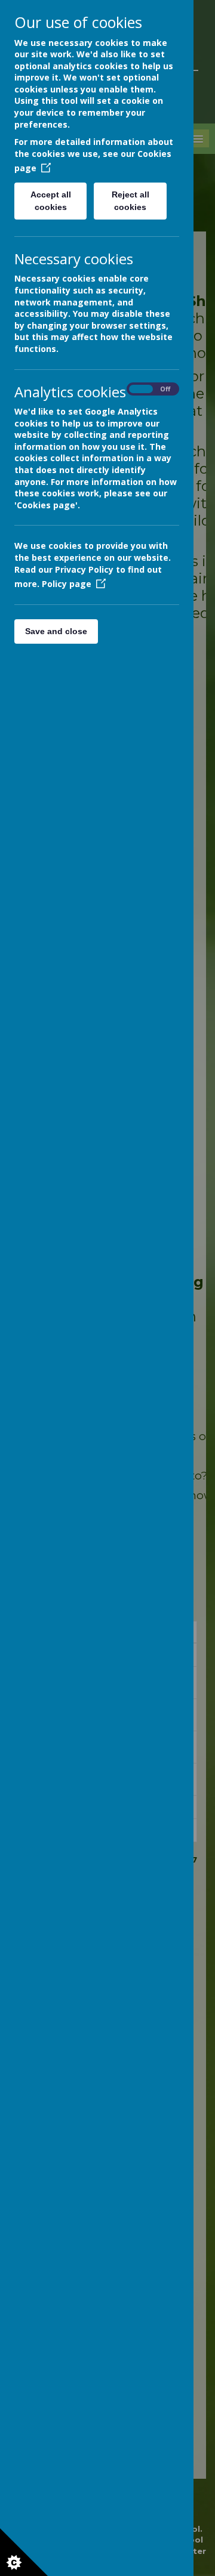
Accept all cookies (51, 201)
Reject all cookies (130, 201)
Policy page (67, 584)
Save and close (56, 631)
